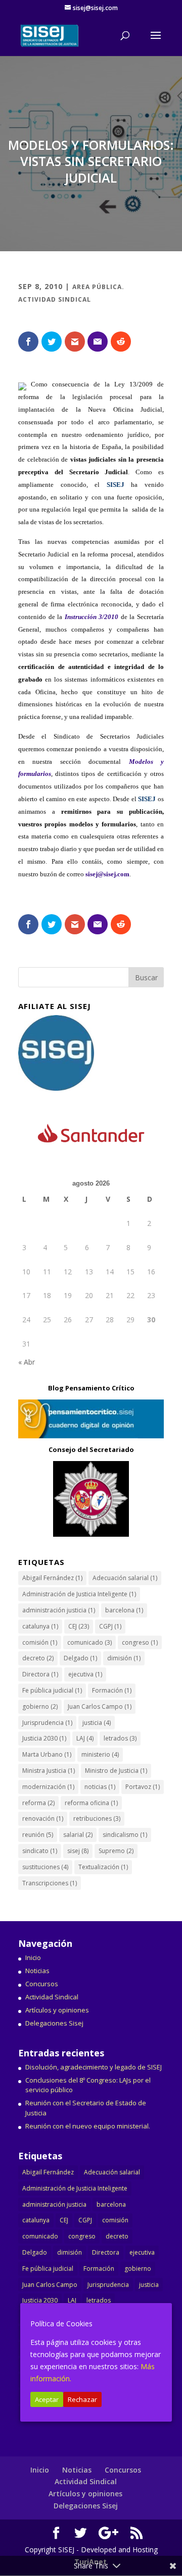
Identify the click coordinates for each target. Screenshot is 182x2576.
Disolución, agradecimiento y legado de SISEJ (94, 2067)
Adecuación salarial (125, 1578)
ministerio (100, 1754)
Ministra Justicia (49, 1771)
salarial (78, 1835)
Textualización (103, 1867)
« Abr (27, 1362)
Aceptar (47, 2399)
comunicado (89, 1642)
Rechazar (82, 2399)
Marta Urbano (47, 1754)
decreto (38, 1658)
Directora (40, 1674)
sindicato (40, 1851)
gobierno (40, 1706)
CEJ (79, 1626)
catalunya (40, 1626)
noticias (100, 1787)
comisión (40, 1642)
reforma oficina (91, 1803)
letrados (120, 1738)
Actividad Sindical (52, 1997)
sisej (78, 1851)
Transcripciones (50, 1883)
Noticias (37, 1971)
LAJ (85, 1738)
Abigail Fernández (52, 1578)
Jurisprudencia (47, 1723)
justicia (97, 1723)
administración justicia (59, 1610)
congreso (140, 1642)
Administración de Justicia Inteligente (79, 1594)
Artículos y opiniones (57, 2010)
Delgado (80, 1658)
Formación (112, 1690)
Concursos (42, 1984)
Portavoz (143, 1787)
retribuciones (97, 1818)
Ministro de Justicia (116, 1771)
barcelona (124, 1610)
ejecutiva (85, 1674)
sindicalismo (125, 1835)
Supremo (116, 1851)
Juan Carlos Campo (100, 1706)
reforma (38, 1803)
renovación (43, 1818)
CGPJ (110, 1626)
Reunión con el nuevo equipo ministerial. (88, 2126)
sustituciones (45, 1867)
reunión (38, 1835)
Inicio (33, 1957)
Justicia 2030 (44, 1738)
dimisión (124, 1658)
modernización (48, 1787)
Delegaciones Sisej (54, 2023)
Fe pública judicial (52, 1690)
